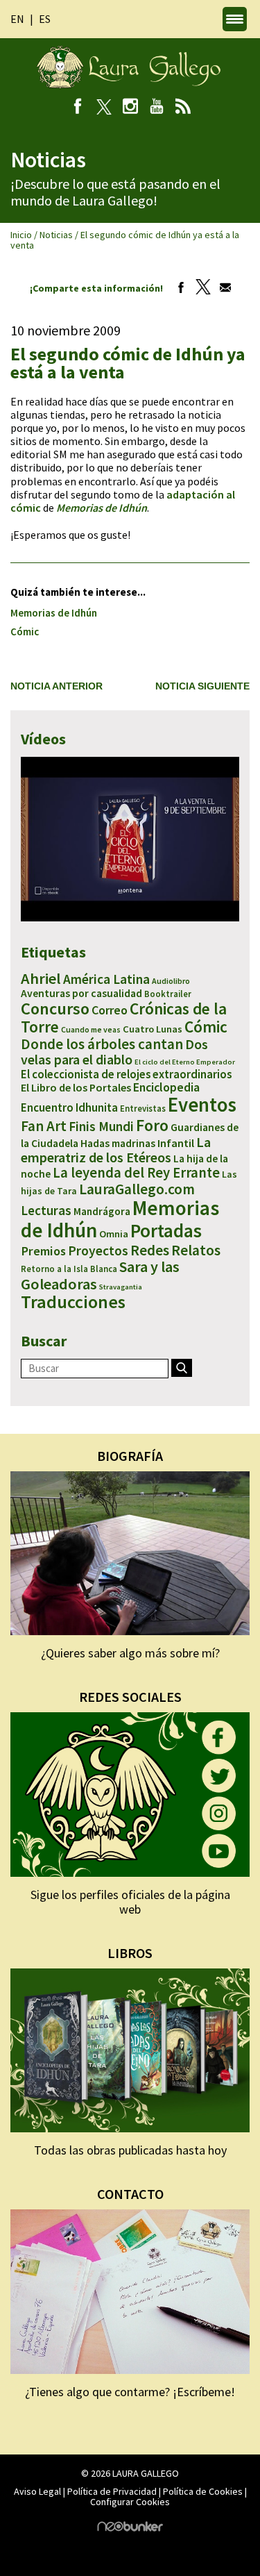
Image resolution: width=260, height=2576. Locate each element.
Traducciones (73, 1302)
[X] (104, 108)
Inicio (21, 235)
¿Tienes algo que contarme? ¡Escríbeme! (130, 2392)
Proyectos (98, 1251)
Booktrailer (168, 994)
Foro (152, 1125)
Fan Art (44, 1126)
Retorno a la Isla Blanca (69, 1269)
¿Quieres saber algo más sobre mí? (130, 1653)
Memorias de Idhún (54, 613)
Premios (43, 1251)
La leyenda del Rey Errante (136, 1173)
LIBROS (130, 1953)
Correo (110, 1010)
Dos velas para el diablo (114, 1052)
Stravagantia (121, 1287)
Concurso (55, 1009)
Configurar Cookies (130, 2502)
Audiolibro (171, 981)
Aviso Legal (37, 2491)
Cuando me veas (91, 1029)
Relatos (196, 1250)
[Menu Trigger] (235, 19)
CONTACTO (130, 2194)
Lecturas (46, 1210)
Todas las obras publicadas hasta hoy (130, 2150)
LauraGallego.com (137, 1189)
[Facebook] (77, 108)
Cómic (25, 632)
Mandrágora (102, 1211)
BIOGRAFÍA (130, 1456)
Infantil (176, 1143)
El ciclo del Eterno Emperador (185, 1062)
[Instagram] (130, 108)
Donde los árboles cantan (102, 1044)
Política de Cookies (203, 2491)
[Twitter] (200, 288)
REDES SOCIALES (130, 1697)
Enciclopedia (166, 1087)
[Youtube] (156, 108)
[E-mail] (222, 288)
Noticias (56, 235)
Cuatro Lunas (153, 1029)
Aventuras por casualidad (81, 993)
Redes (150, 1250)
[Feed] (183, 108)
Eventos (202, 1105)
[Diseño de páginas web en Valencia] (130, 2528)
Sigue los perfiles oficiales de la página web (130, 1902)
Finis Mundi (101, 1126)
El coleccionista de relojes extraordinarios (126, 1074)
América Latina (106, 979)
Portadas (166, 1230)
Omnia (114, 1234)
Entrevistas (143, 1109)
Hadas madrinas (118, 1143)
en (17, 19)
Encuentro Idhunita (69, 1107)
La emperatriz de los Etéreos (116, 1149)
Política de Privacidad (112, 2491)
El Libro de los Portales (76, 1087)
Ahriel (41, 978)
